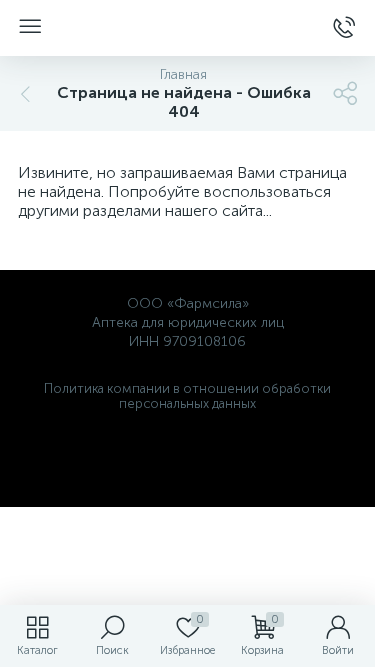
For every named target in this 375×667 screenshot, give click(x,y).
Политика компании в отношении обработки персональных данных (187, 396)
